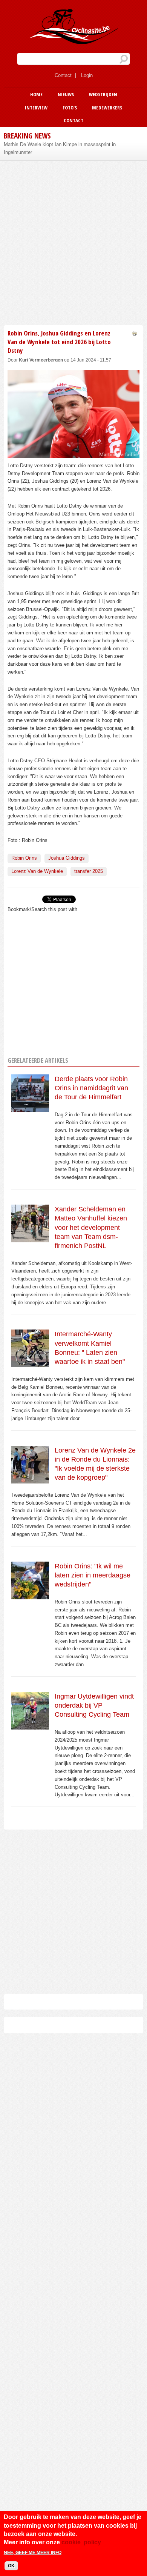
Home (36, 94)
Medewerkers (107, 108)
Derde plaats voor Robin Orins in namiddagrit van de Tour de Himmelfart (91, 1088)
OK (11, 2566)
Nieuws (66, 94)
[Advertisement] (73, 242)
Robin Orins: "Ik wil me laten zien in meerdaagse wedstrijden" (93, 1575)
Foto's (70, 108)
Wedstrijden (103, 94)
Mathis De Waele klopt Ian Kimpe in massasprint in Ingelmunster (60, 148)
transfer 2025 (89, 871)
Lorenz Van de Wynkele (37, 871)
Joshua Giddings (67, 858)
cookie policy (81, 2542)
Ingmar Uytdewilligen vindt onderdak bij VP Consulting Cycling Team (94, 1706)
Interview (36, 108)
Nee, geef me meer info (33, 2553)
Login (87, 75)
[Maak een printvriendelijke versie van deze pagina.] (135, 333)
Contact (63, 75)
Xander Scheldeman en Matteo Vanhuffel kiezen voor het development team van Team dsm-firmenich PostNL (91, 1227)
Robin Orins (24, 858)
